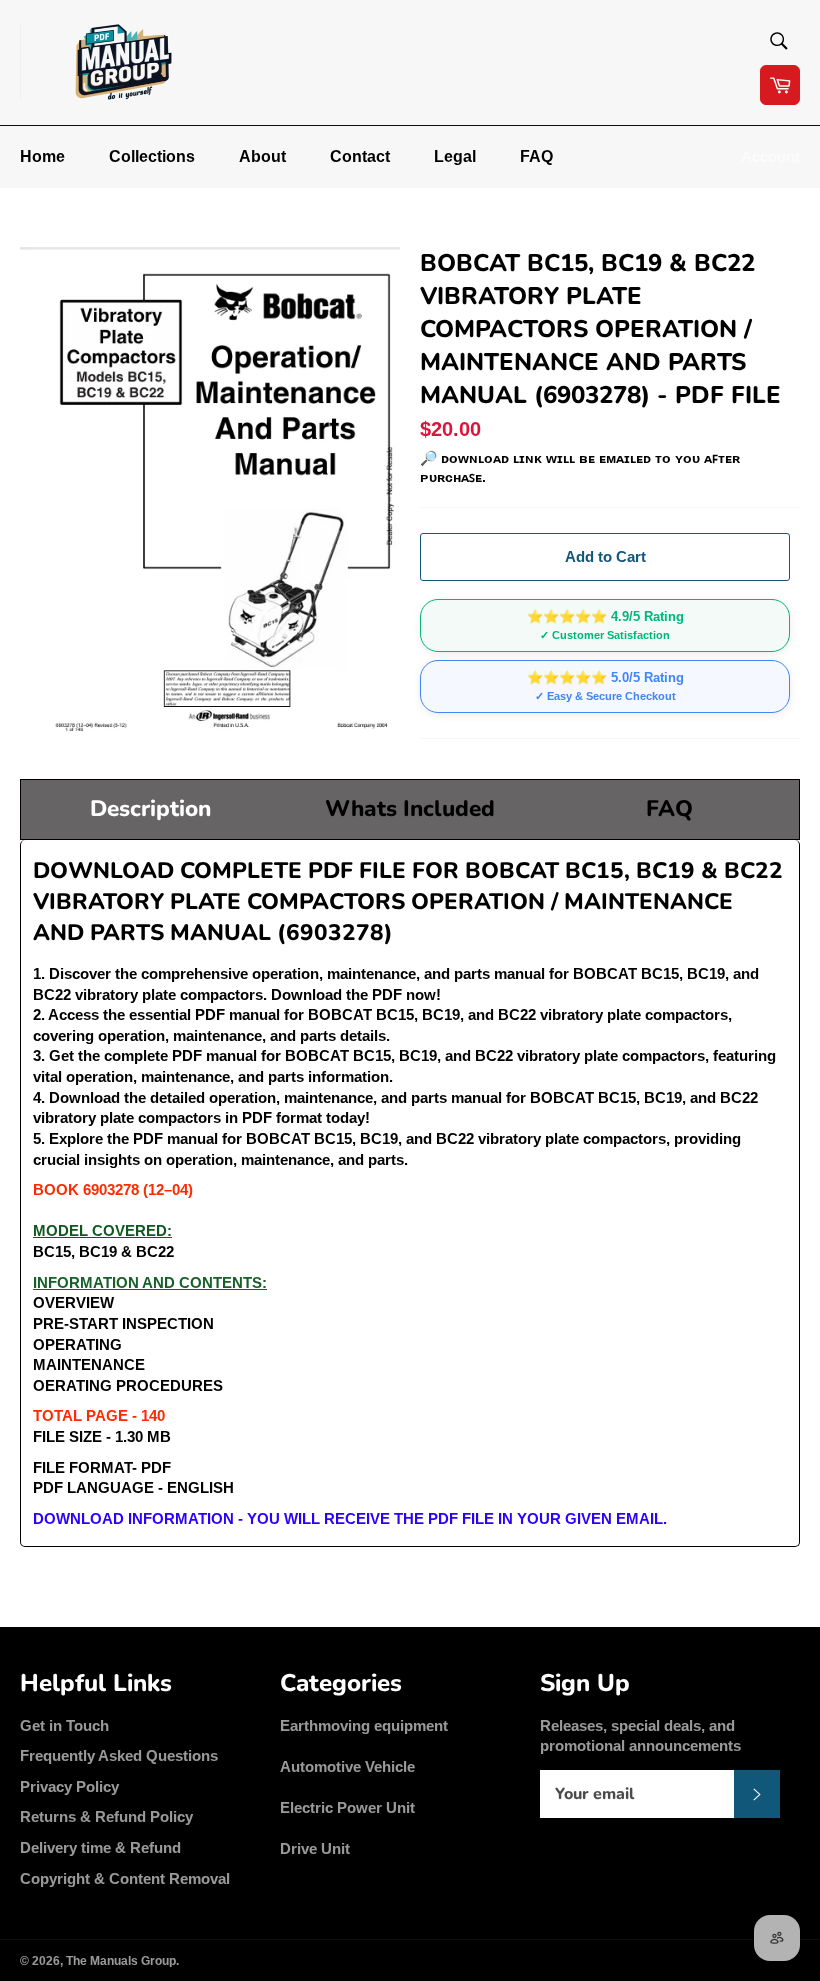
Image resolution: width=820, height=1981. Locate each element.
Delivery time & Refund (100, 1847)
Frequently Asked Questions (119, 1755)
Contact (360, 156)
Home (42, 156)
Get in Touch (64, 1725)
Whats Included (410, 808)
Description (150, 808)
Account (770, 156)
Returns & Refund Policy (106, 1816)
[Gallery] (210, 493)
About (262, 156)
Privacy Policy (69, 1786)
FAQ (536, 156)
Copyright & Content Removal (125, 1878)
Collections (152, 156)
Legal (455, 156)
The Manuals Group (121, 1961)
